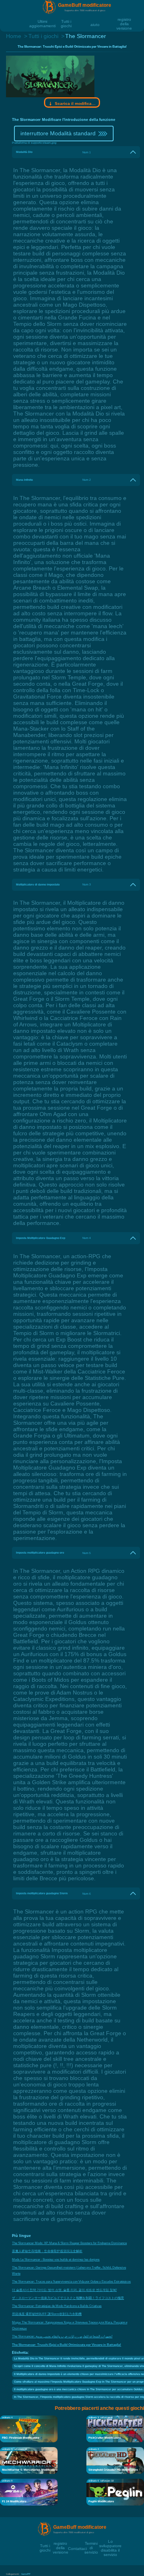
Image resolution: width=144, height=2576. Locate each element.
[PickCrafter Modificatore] (115, 2428)
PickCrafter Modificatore (105, 2438)
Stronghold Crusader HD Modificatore (113, 2470)
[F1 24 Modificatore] (29, 2492)
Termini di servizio (91, 2543)
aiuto (95, 24)
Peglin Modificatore (101, 2501)
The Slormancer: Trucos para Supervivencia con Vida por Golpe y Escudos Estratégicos (71, 2282)
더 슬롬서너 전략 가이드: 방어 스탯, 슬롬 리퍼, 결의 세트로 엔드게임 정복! (64, 2290)
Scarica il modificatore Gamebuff (75, 103)
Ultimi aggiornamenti (42, 21)
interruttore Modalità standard (58, 133)
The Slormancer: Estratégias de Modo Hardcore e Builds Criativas (57, 2306)
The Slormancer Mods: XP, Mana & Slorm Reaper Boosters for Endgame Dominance (69, 2243)
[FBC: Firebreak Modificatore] (29, 2428)
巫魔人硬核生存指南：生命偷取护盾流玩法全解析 (47, 2251)
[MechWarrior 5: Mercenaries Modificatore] (29, 2460)
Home (14, 36)
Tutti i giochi (66, 21)
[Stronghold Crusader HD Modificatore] (115, 2460)
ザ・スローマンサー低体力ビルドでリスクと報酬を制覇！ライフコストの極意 (68, 2298)
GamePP (26, 2574)
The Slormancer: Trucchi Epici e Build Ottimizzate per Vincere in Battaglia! (67, 2345)
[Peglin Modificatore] (115, 2492)
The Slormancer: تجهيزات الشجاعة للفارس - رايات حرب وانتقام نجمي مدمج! (62, 2336)
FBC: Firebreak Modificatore (21, 2438)
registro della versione (124, 19)
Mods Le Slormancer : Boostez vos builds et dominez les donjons (56, 2260)
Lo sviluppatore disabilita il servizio (110, 2541)
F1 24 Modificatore (14, 2501)
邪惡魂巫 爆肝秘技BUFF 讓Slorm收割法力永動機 (47, 2314)
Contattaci (77, 2548)
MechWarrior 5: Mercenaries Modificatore (30, 2470)
